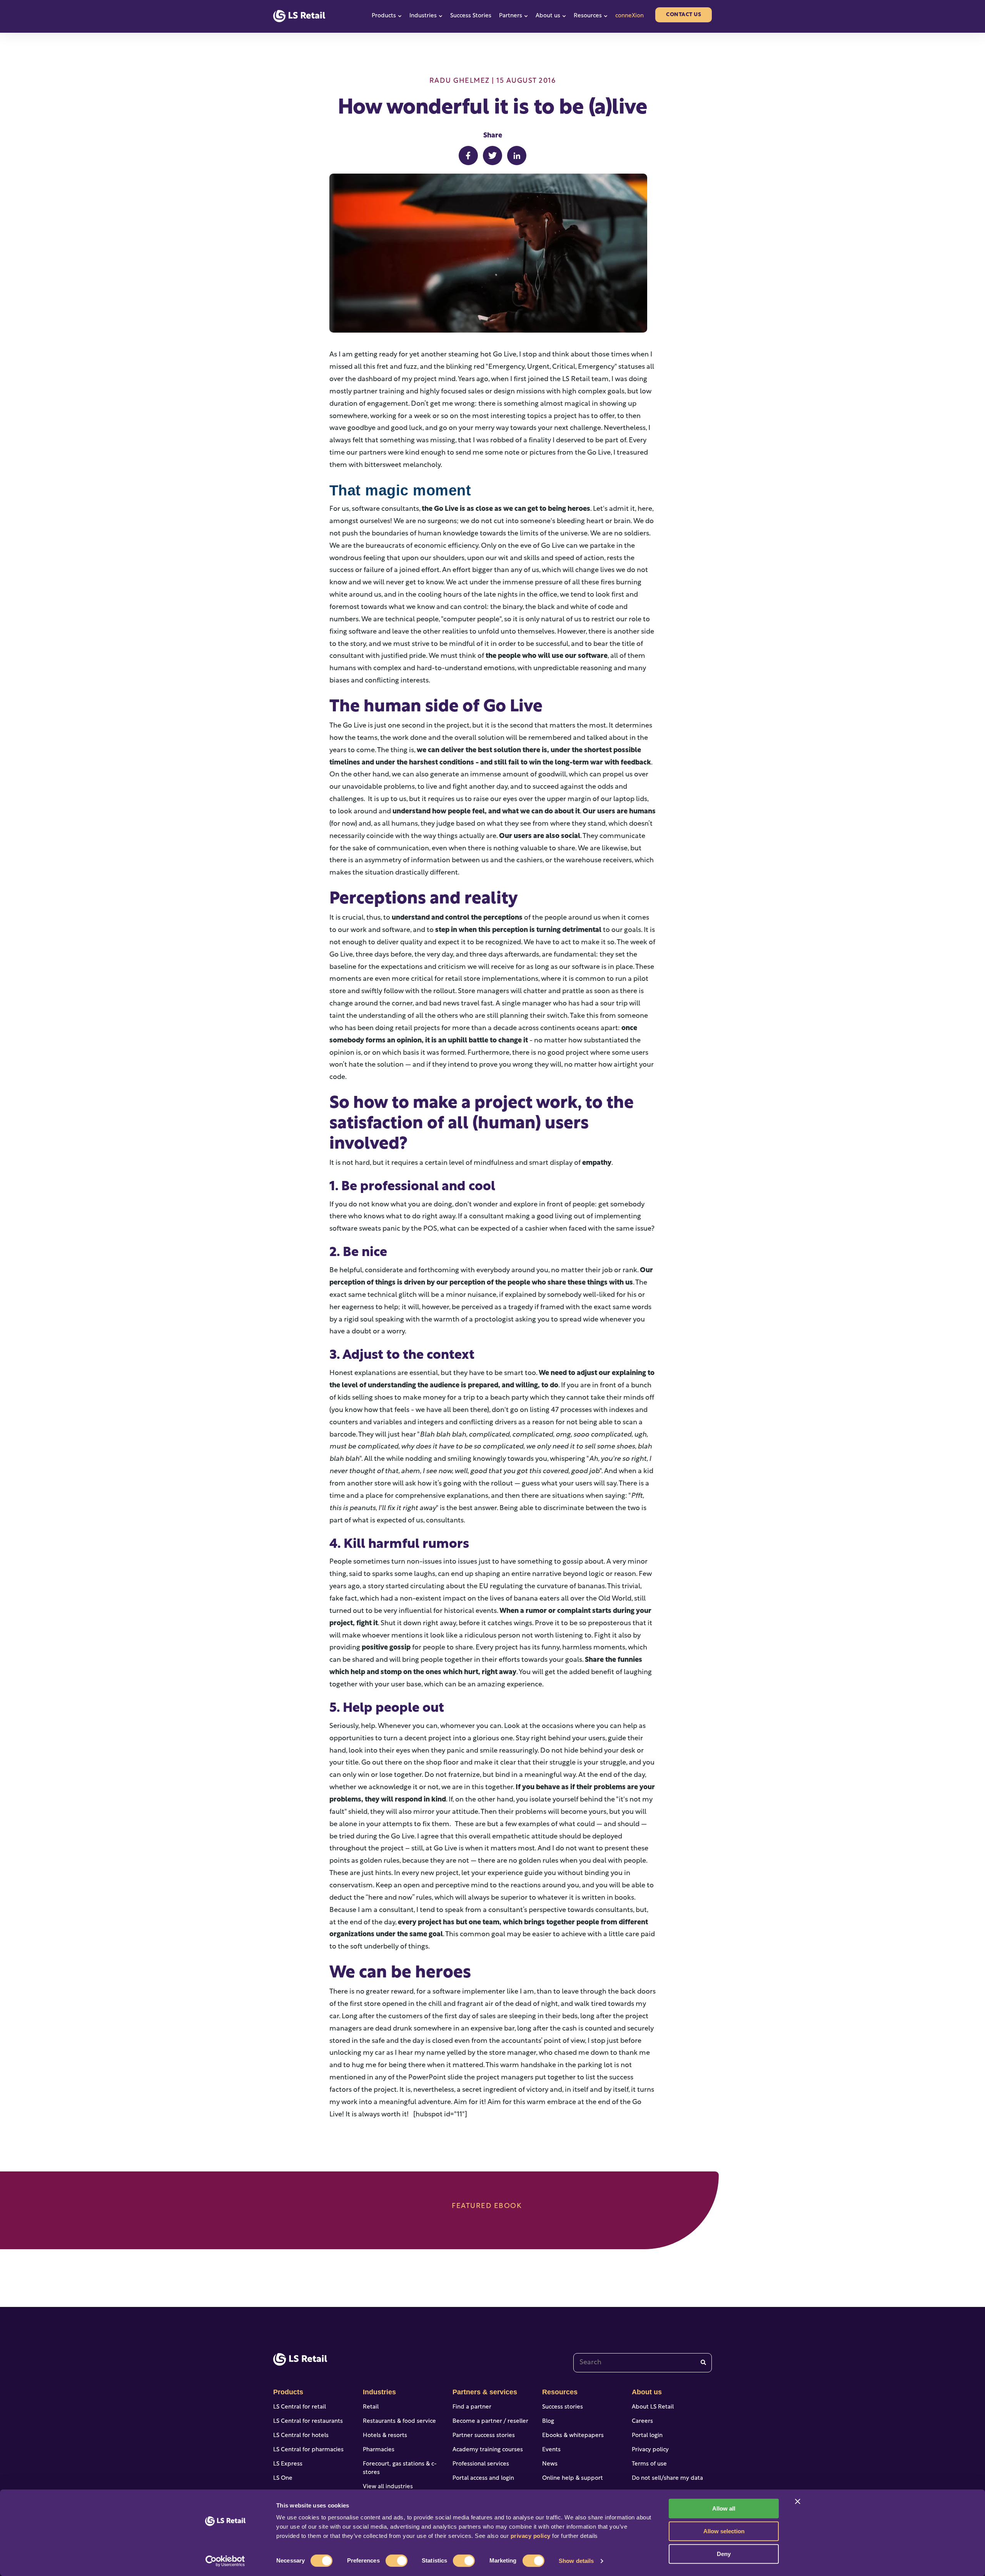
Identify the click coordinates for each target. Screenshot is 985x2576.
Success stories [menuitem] (563, 2407)
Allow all (724, 2508)
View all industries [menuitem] (388, 2487)
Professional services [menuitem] (481, 2464)
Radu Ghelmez (460, 81)
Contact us (684, 15)
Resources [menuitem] (560, 2392)
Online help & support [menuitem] (573, 2478)
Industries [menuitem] (379, 2392)
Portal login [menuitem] (647, 2436)
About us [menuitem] (647, 2392)
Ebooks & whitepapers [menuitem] (573, 2436)
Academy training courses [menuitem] (488, 2450)
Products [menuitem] (288, 2392)
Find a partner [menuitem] (472, 2407)
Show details (576, 2561)
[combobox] (643, 2363)
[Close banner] (798, 2501)
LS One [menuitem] (283, 2478)
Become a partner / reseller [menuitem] (490, 2421)
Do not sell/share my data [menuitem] (667, 2478)
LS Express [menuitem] (288, 2464)
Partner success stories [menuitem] (484, 2436)
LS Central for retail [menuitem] (300, 2407)
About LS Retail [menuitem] (653, 2407)
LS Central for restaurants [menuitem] (308, 2421)
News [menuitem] (550, 2464)
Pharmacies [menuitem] (379, 2450)
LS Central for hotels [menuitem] (301, 2436)
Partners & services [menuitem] (485, 2392)
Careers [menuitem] (642, 2421)
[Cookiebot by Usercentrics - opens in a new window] (225, 2561)
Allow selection (724, 2531)
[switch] (397, 2561)
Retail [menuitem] (371, 2407)
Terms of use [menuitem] (649, 2464)
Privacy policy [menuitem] (650, 2450)
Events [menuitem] (551, 2450)
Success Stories (471, 16)
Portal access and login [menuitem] (483, 2478)
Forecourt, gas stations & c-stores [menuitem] (400, 2469)
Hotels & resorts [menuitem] (385, 2436)
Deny (724, 2554)
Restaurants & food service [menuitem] (399, 2421)
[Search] (703, 2363)
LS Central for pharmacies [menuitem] (308, 2450)
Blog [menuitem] (548, 2421)
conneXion (629, 16)
